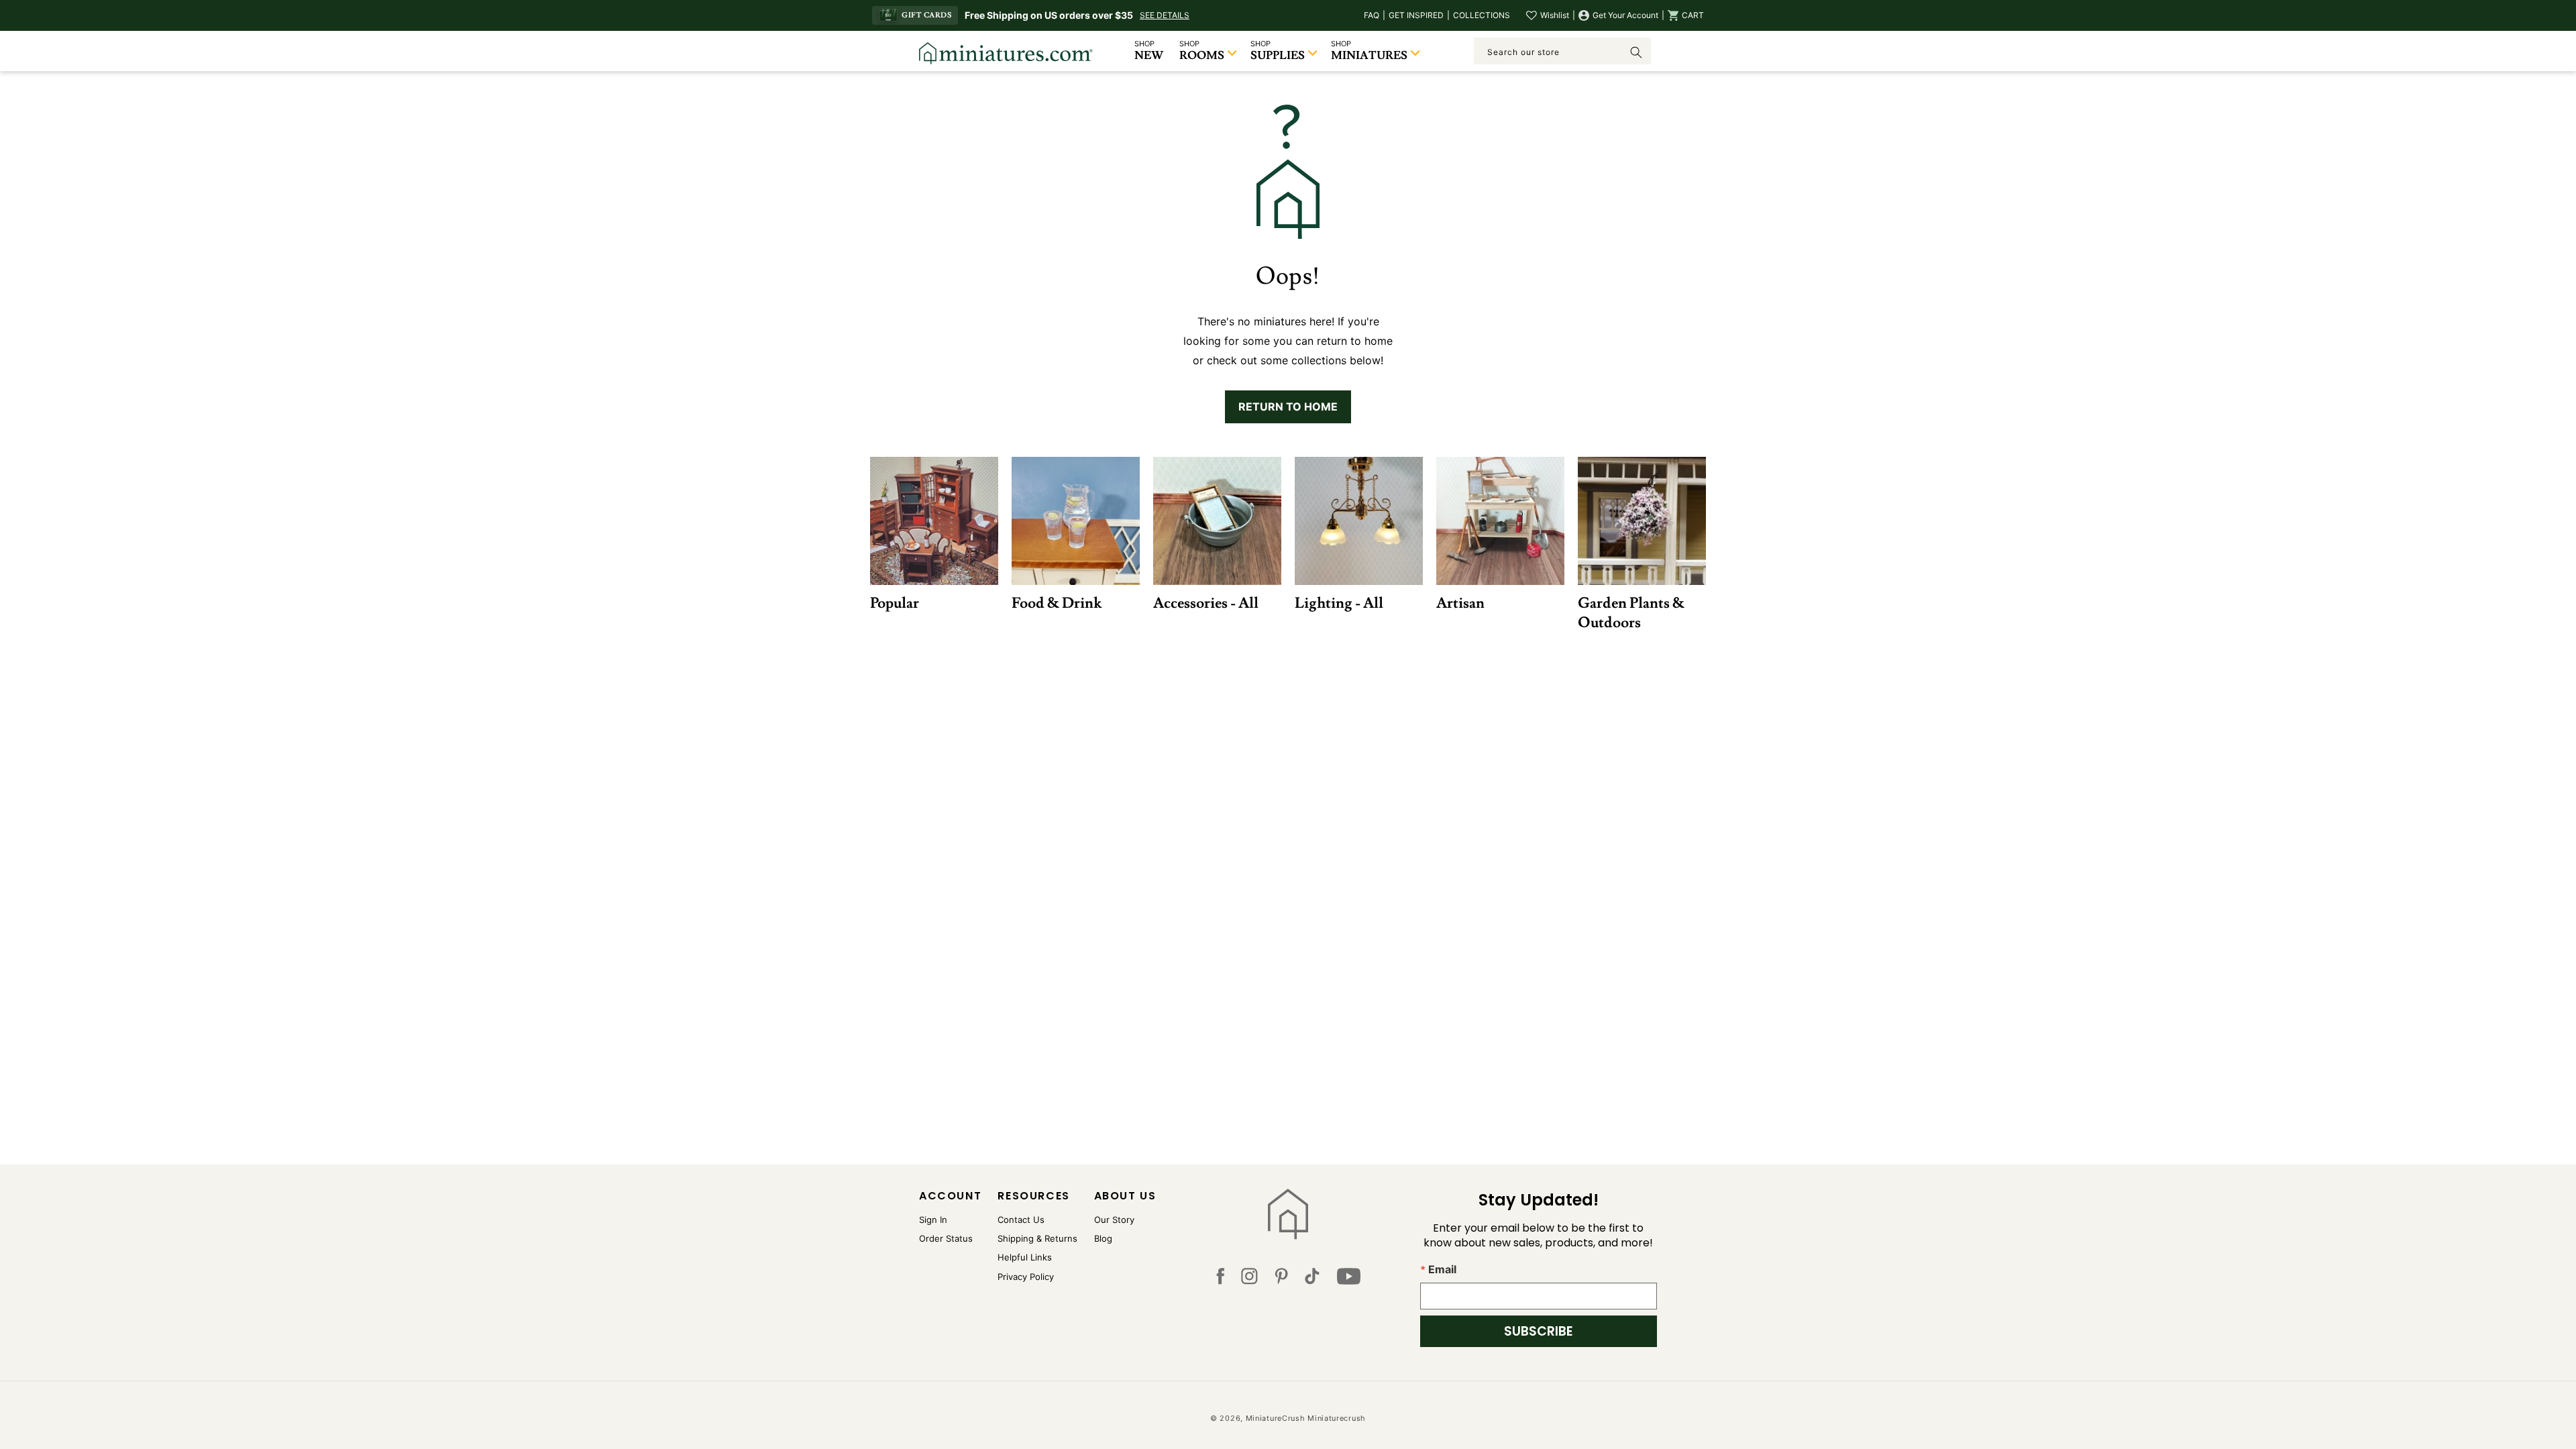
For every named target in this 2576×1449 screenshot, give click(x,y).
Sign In (933, 1220)
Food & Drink (1057, 603)
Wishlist (1555, 15)
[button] (1686, 15)
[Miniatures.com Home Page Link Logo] (1288, 1214)
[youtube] (1349, 1279)
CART (1693, 15)
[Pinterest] (1282, 1279)
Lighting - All (1339, 603)
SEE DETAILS (1165, 15)
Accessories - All (1206, 603)
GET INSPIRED (1416, 15)
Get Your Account (1625, 15)
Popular (895, 603)
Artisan (1460, 603)
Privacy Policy (1026, 1277)
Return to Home (1288, 407)
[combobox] (1562, 51)
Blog (1103, 1238)
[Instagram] (1249, 1279)
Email (1442, 1269)
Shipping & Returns (1037, 1238)
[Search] (1636, 52)
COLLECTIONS (1482, 15)
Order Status (946, 1238)
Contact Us (1021, 1220)
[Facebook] (1220, 1279)
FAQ (1372, 15)
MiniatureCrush (1276, 1418)
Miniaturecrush (1337, 1418)
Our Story (1114, 1220)
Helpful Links (1025, 1257)
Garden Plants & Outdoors (1631, 612)
